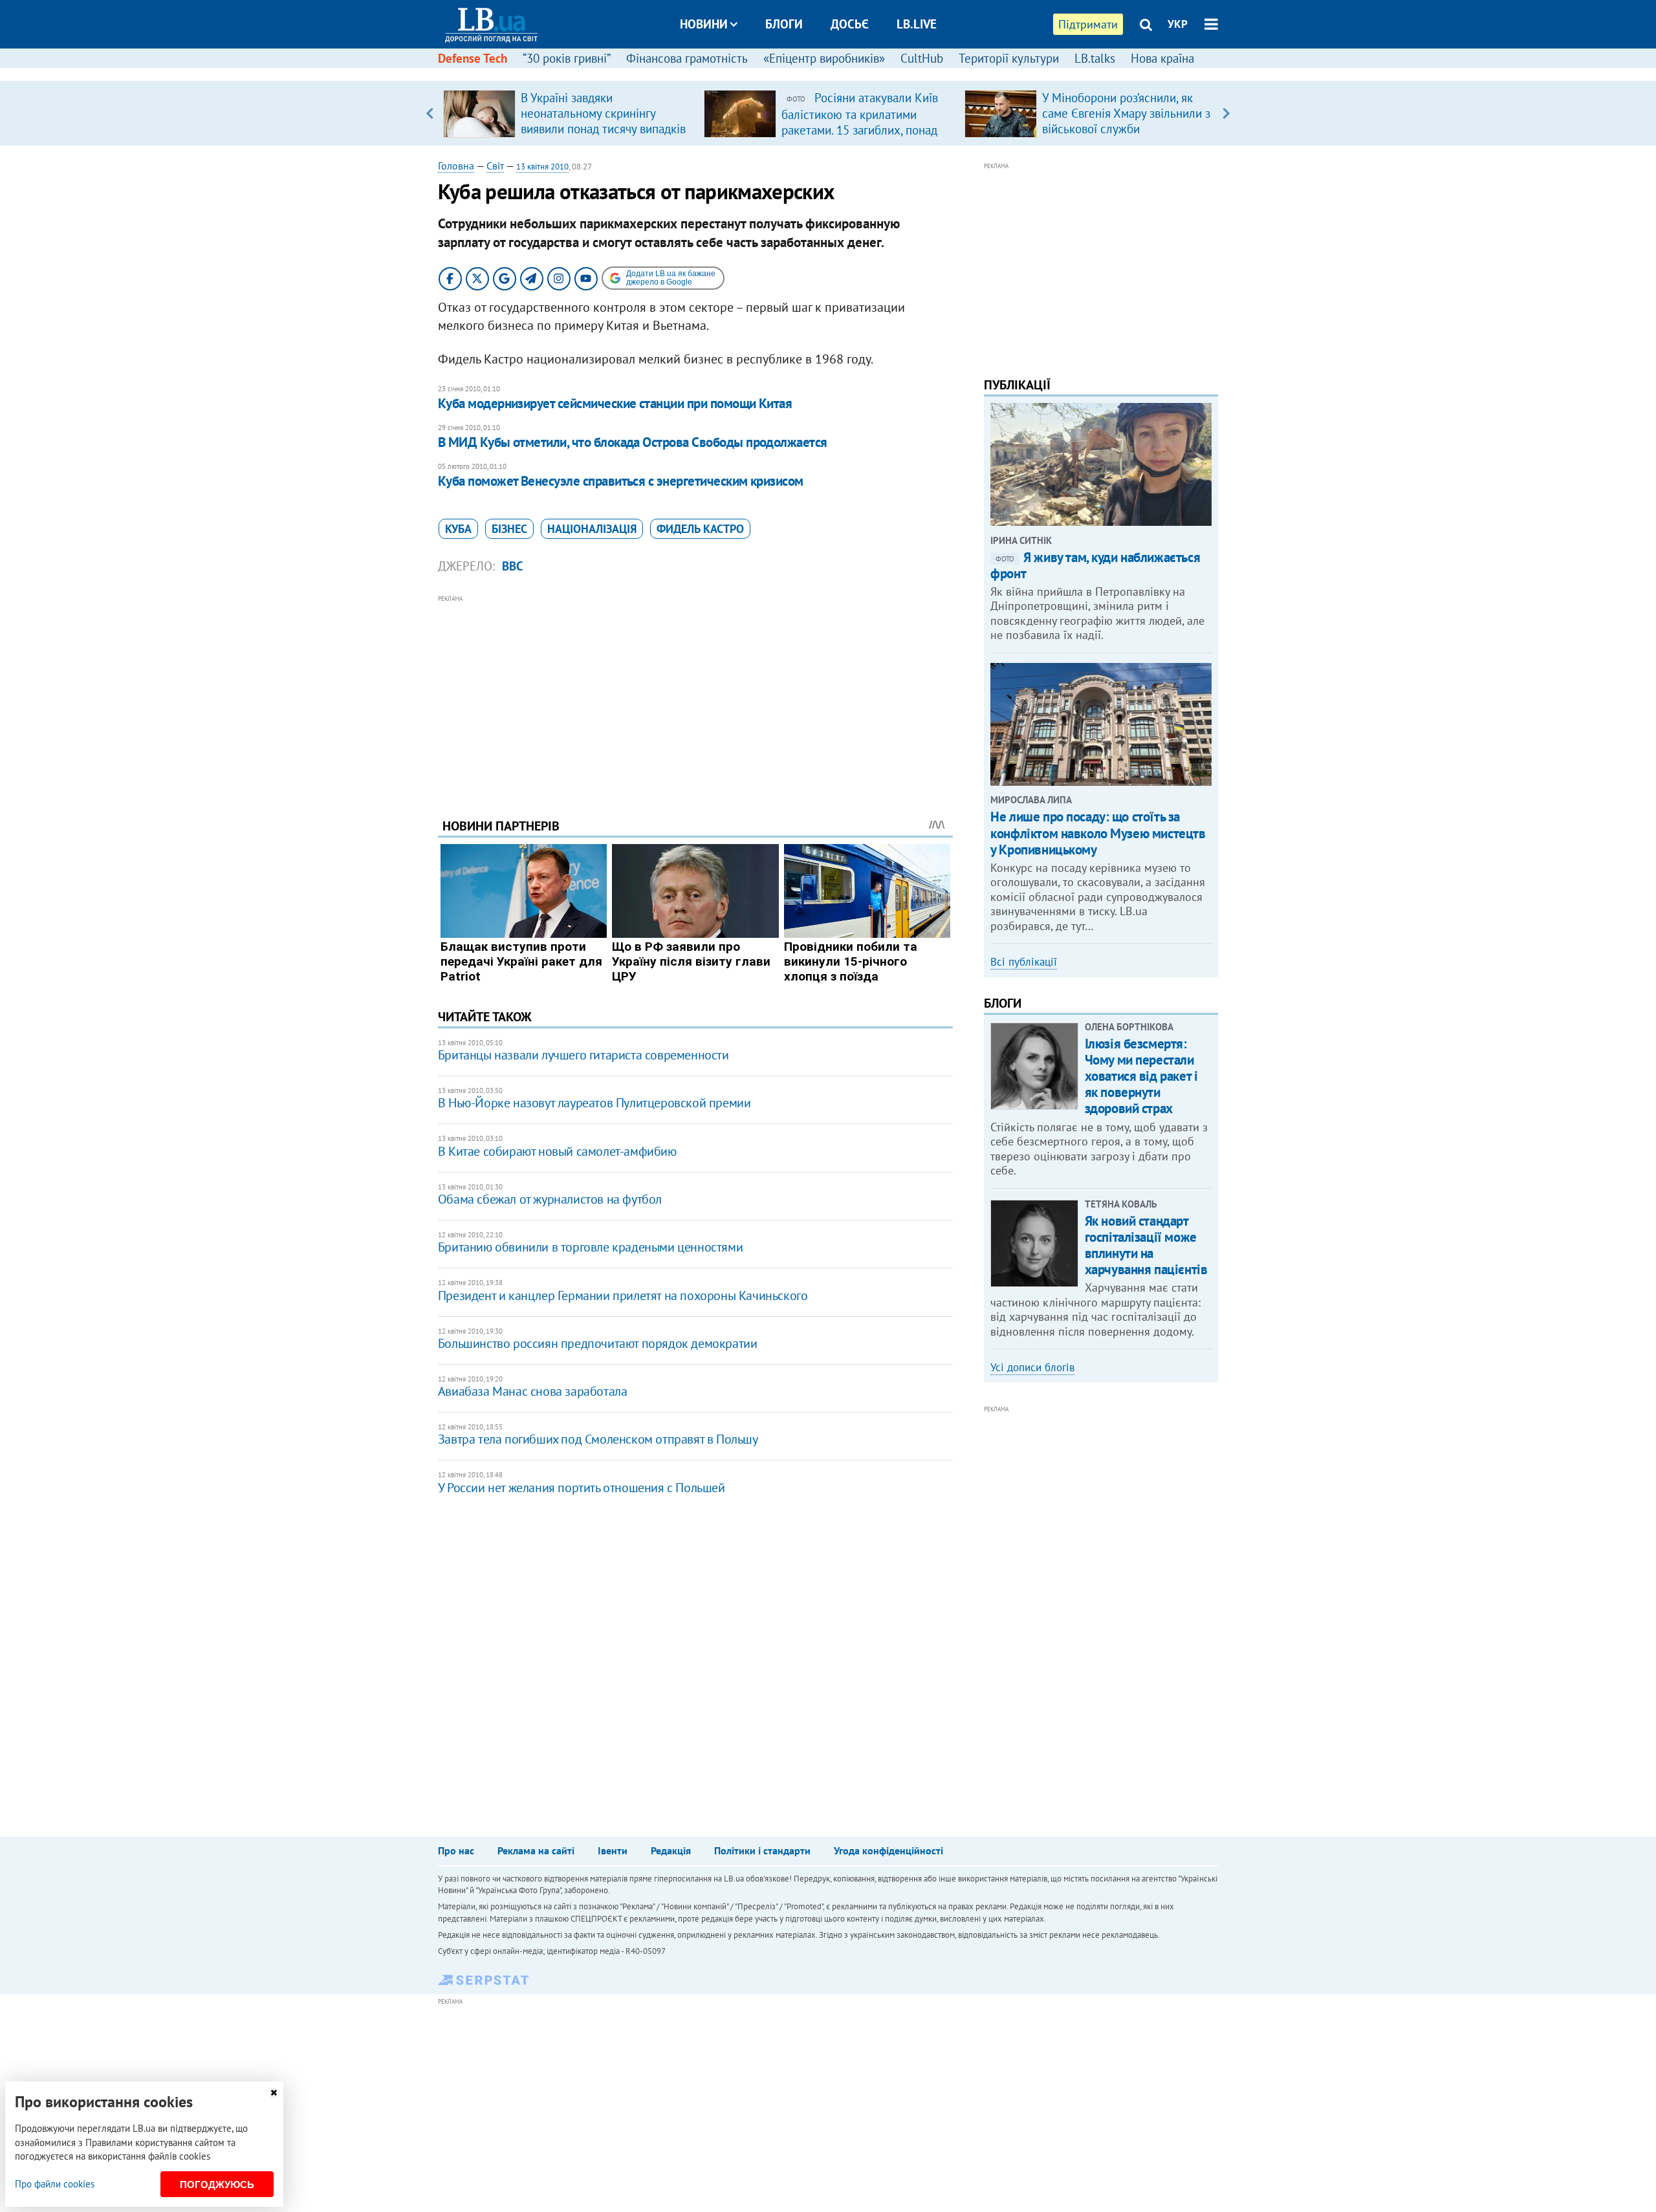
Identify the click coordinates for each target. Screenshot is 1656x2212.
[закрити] (274, 2093)
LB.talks (1095, 58)
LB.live (917, 24)
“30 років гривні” (567, 58)
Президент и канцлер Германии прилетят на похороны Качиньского (623, 1296)
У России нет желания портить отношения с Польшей (582, 1488)
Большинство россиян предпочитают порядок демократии (598, 1343)
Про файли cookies (55, 2184)
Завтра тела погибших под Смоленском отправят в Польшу (598, 1439)
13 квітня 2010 (542, 167)
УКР (1178, 24)
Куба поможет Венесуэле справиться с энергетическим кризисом (621, 481)
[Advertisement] (695, 697)
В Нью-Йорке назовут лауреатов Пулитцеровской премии (594, 1103)
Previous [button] (430, 113)
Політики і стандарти (762, 1850)
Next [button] (1226, 113)
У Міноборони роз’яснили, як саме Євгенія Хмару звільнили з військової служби (1126, 113)
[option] (568, 113)
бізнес (509, 529)
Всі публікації (1024, 962)
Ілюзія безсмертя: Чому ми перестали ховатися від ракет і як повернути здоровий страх (1141, 1076)
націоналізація (592, 529)
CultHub (922, 58)
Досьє (850, 24)
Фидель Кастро (700, 529)
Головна (456, 166)
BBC (513, 566)
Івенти (613, 1850)
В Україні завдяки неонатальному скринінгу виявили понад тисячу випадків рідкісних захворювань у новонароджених (603, 129)
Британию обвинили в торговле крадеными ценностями (590, 1247)
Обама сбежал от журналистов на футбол (550, 1199)
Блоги (784, 24)
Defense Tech (473, 58)
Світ (495, 166)
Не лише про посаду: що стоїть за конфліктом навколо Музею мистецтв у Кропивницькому (1098, 833)
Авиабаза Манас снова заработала (533, 1391)
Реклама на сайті (536, 1850)
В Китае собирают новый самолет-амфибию (557, 1151)
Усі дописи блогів (1032, 1367)
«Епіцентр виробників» (824, 58)
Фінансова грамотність (687, 58)
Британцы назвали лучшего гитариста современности (583, 1055)
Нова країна (1162, 58)
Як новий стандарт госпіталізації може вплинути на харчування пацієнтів (1146, 1245)
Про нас (456, 1850)
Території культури (1009, 58)
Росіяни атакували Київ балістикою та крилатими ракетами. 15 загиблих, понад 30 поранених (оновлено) (860, 122)
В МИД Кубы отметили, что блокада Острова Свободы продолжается (633, 442)
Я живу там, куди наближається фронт (1095, 565)
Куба (458, 529)
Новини (704, 24)
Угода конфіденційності (888, 1850)
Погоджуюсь (217, 2185)
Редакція (671, 1850)
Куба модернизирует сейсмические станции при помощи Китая (615, 403)
